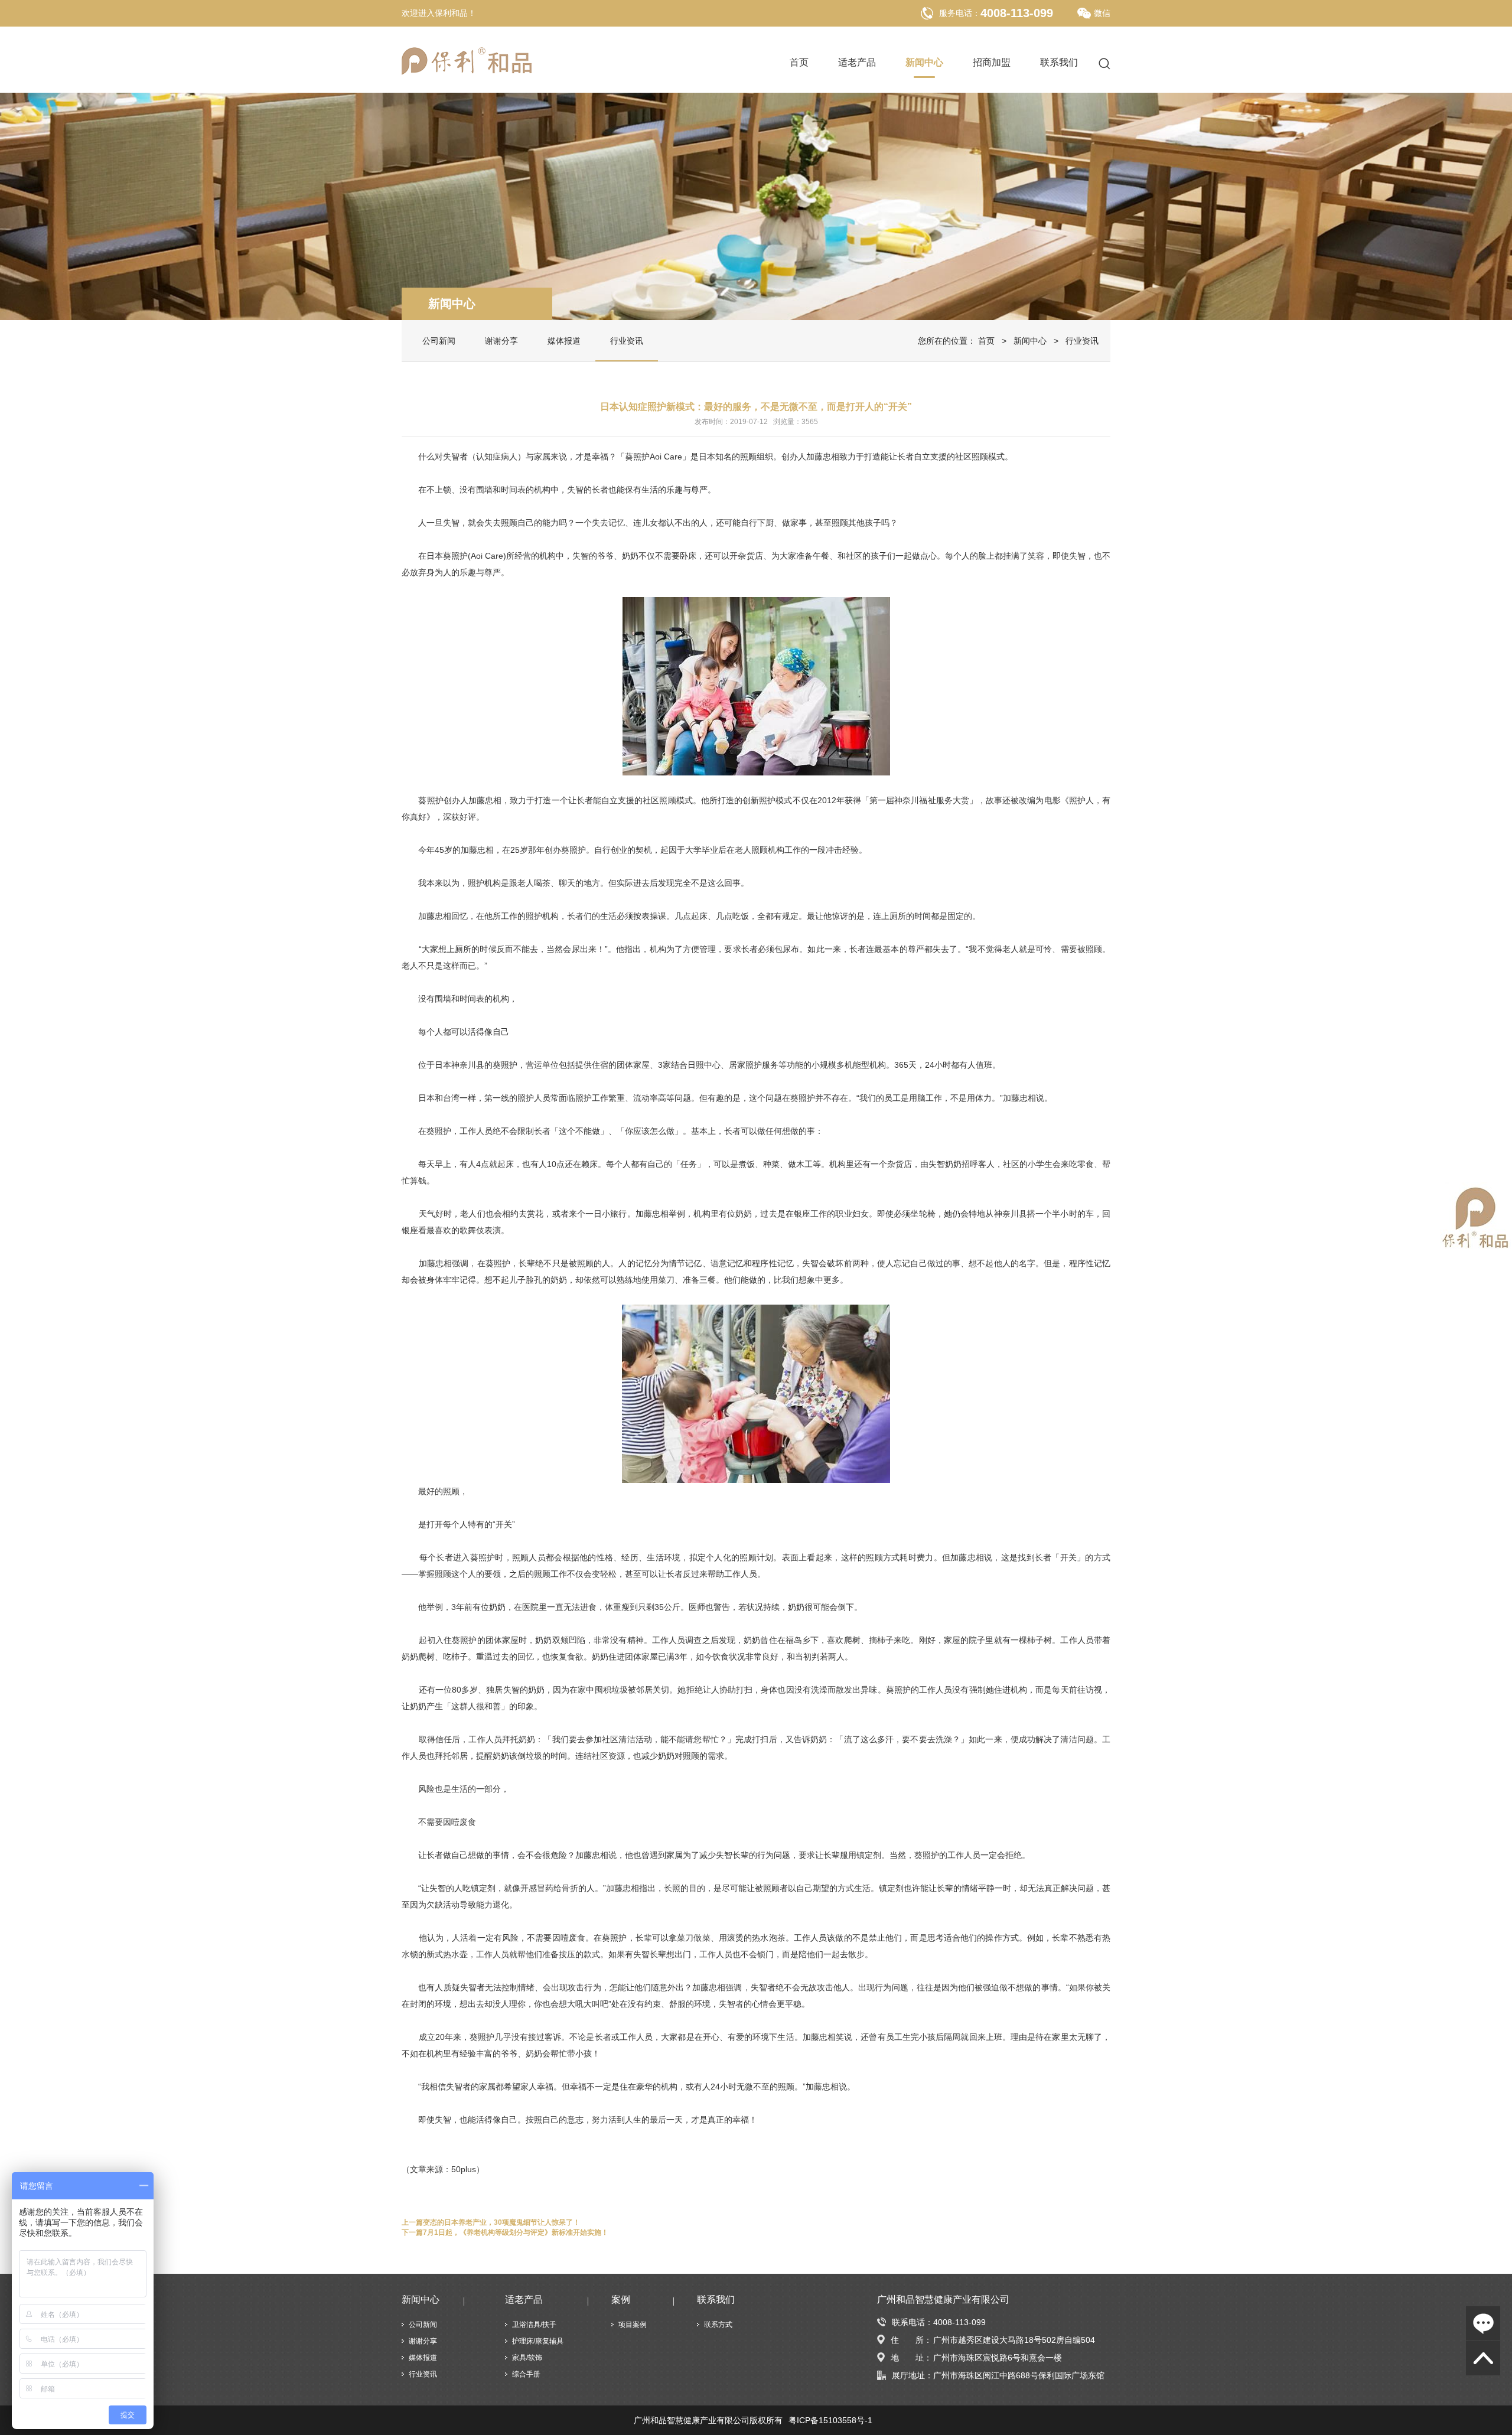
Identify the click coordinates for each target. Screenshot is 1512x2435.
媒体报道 (564, 341)
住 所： (911, 2340)
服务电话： (960, 13)
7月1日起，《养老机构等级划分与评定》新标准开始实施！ (516, 2232)
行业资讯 (627, 341)
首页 (799, 63)
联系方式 (718, 2325)
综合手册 (526, 2374)
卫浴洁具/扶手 (534, 2325)
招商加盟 (992, 63)
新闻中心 (924, 63)
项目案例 (633, 2325)
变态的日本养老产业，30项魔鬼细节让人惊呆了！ (501, 2222)
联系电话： (913, 2322)
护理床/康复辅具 (538, 2341)
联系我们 (1059, 63)
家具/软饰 (527, 2358)
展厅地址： (913, 2375)
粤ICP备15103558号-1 (830, 2420)
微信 (1102, 13)
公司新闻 (439, 341)
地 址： (911, 2358)
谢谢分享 (501, 341)
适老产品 (857, 63)
